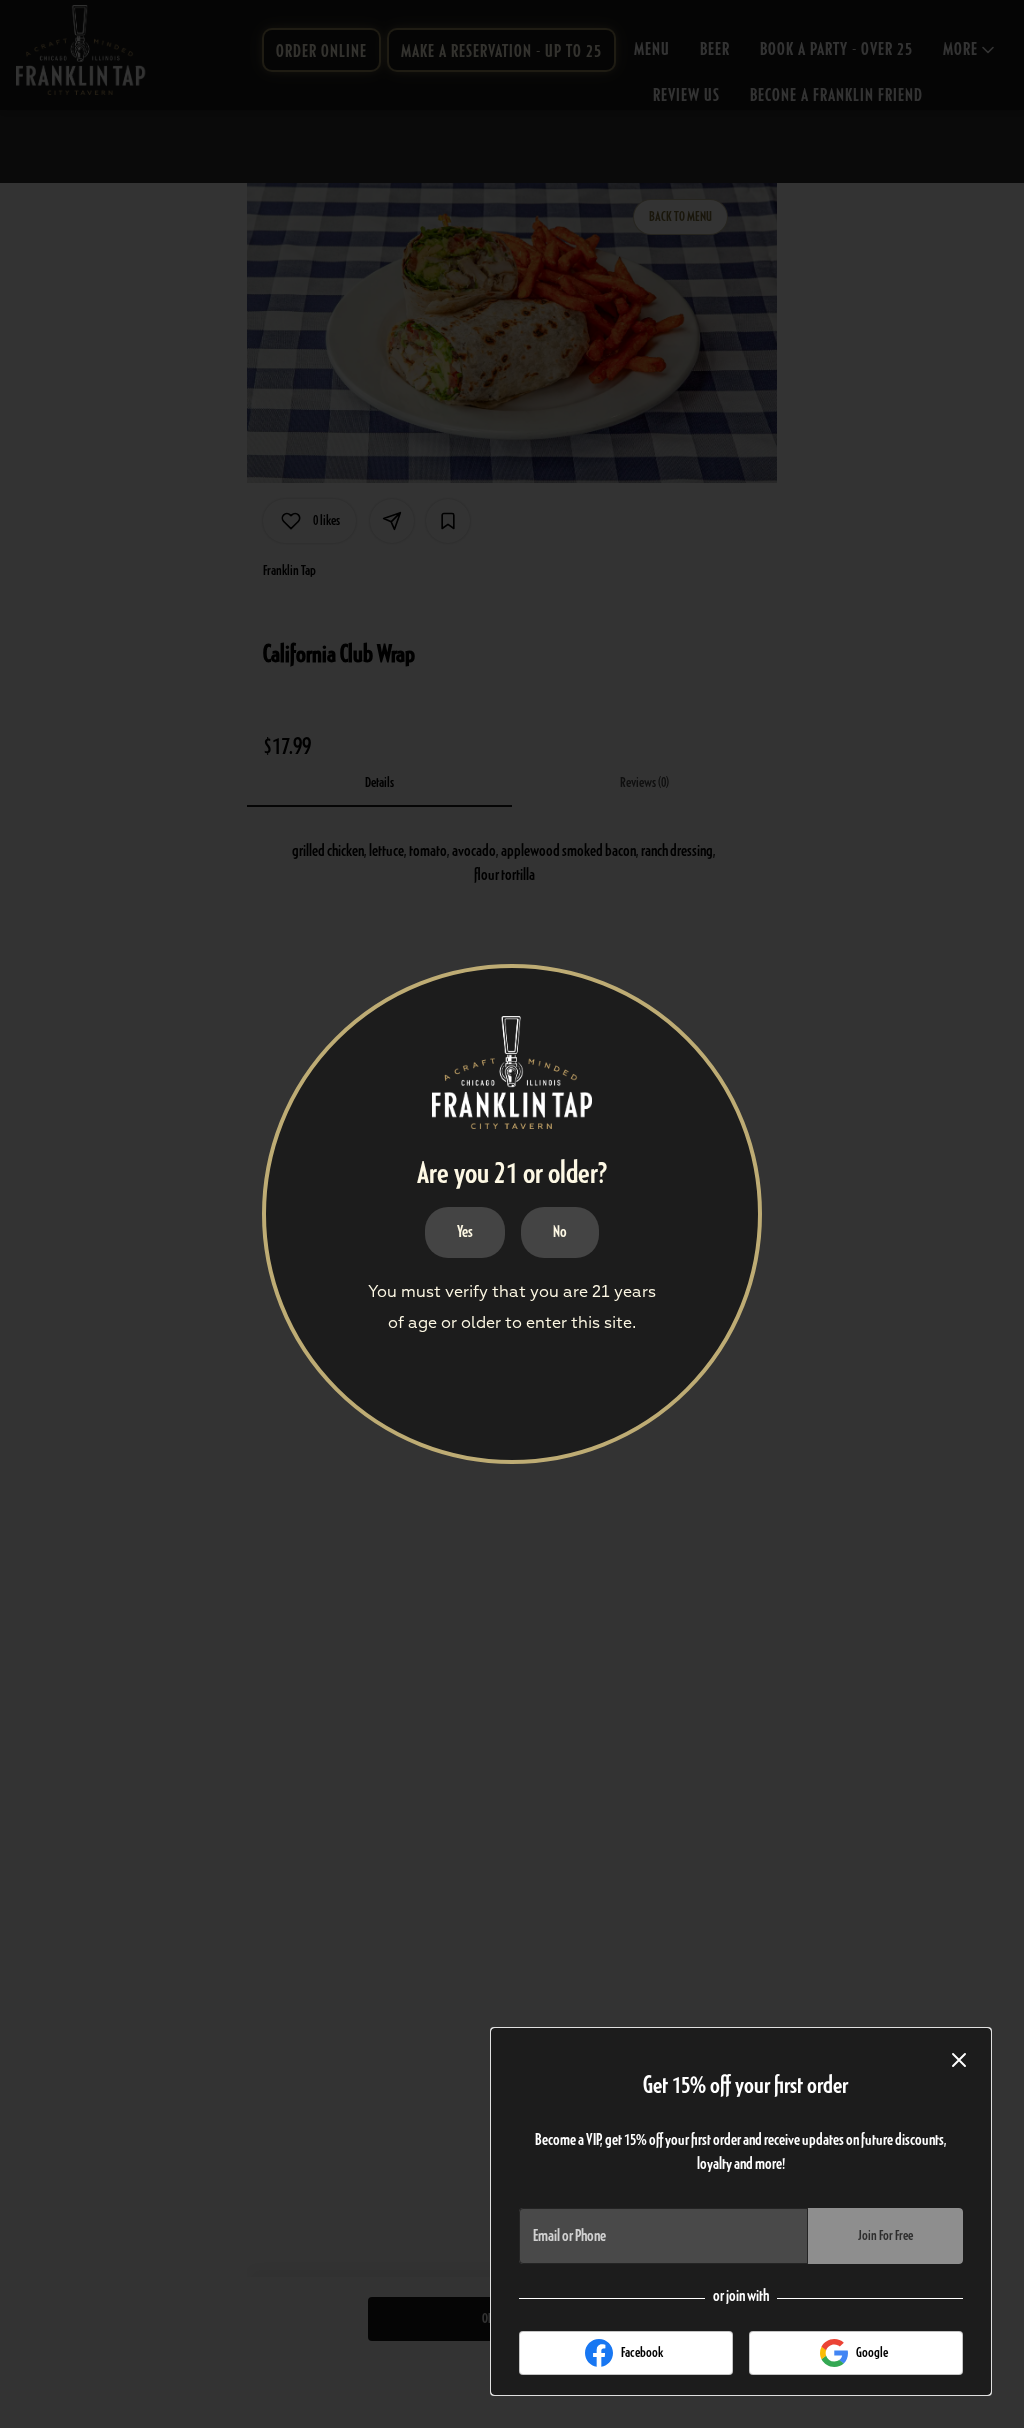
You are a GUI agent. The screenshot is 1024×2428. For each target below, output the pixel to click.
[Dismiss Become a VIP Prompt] (959, 2060)
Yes (465, 1232)
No (560, 1232)
